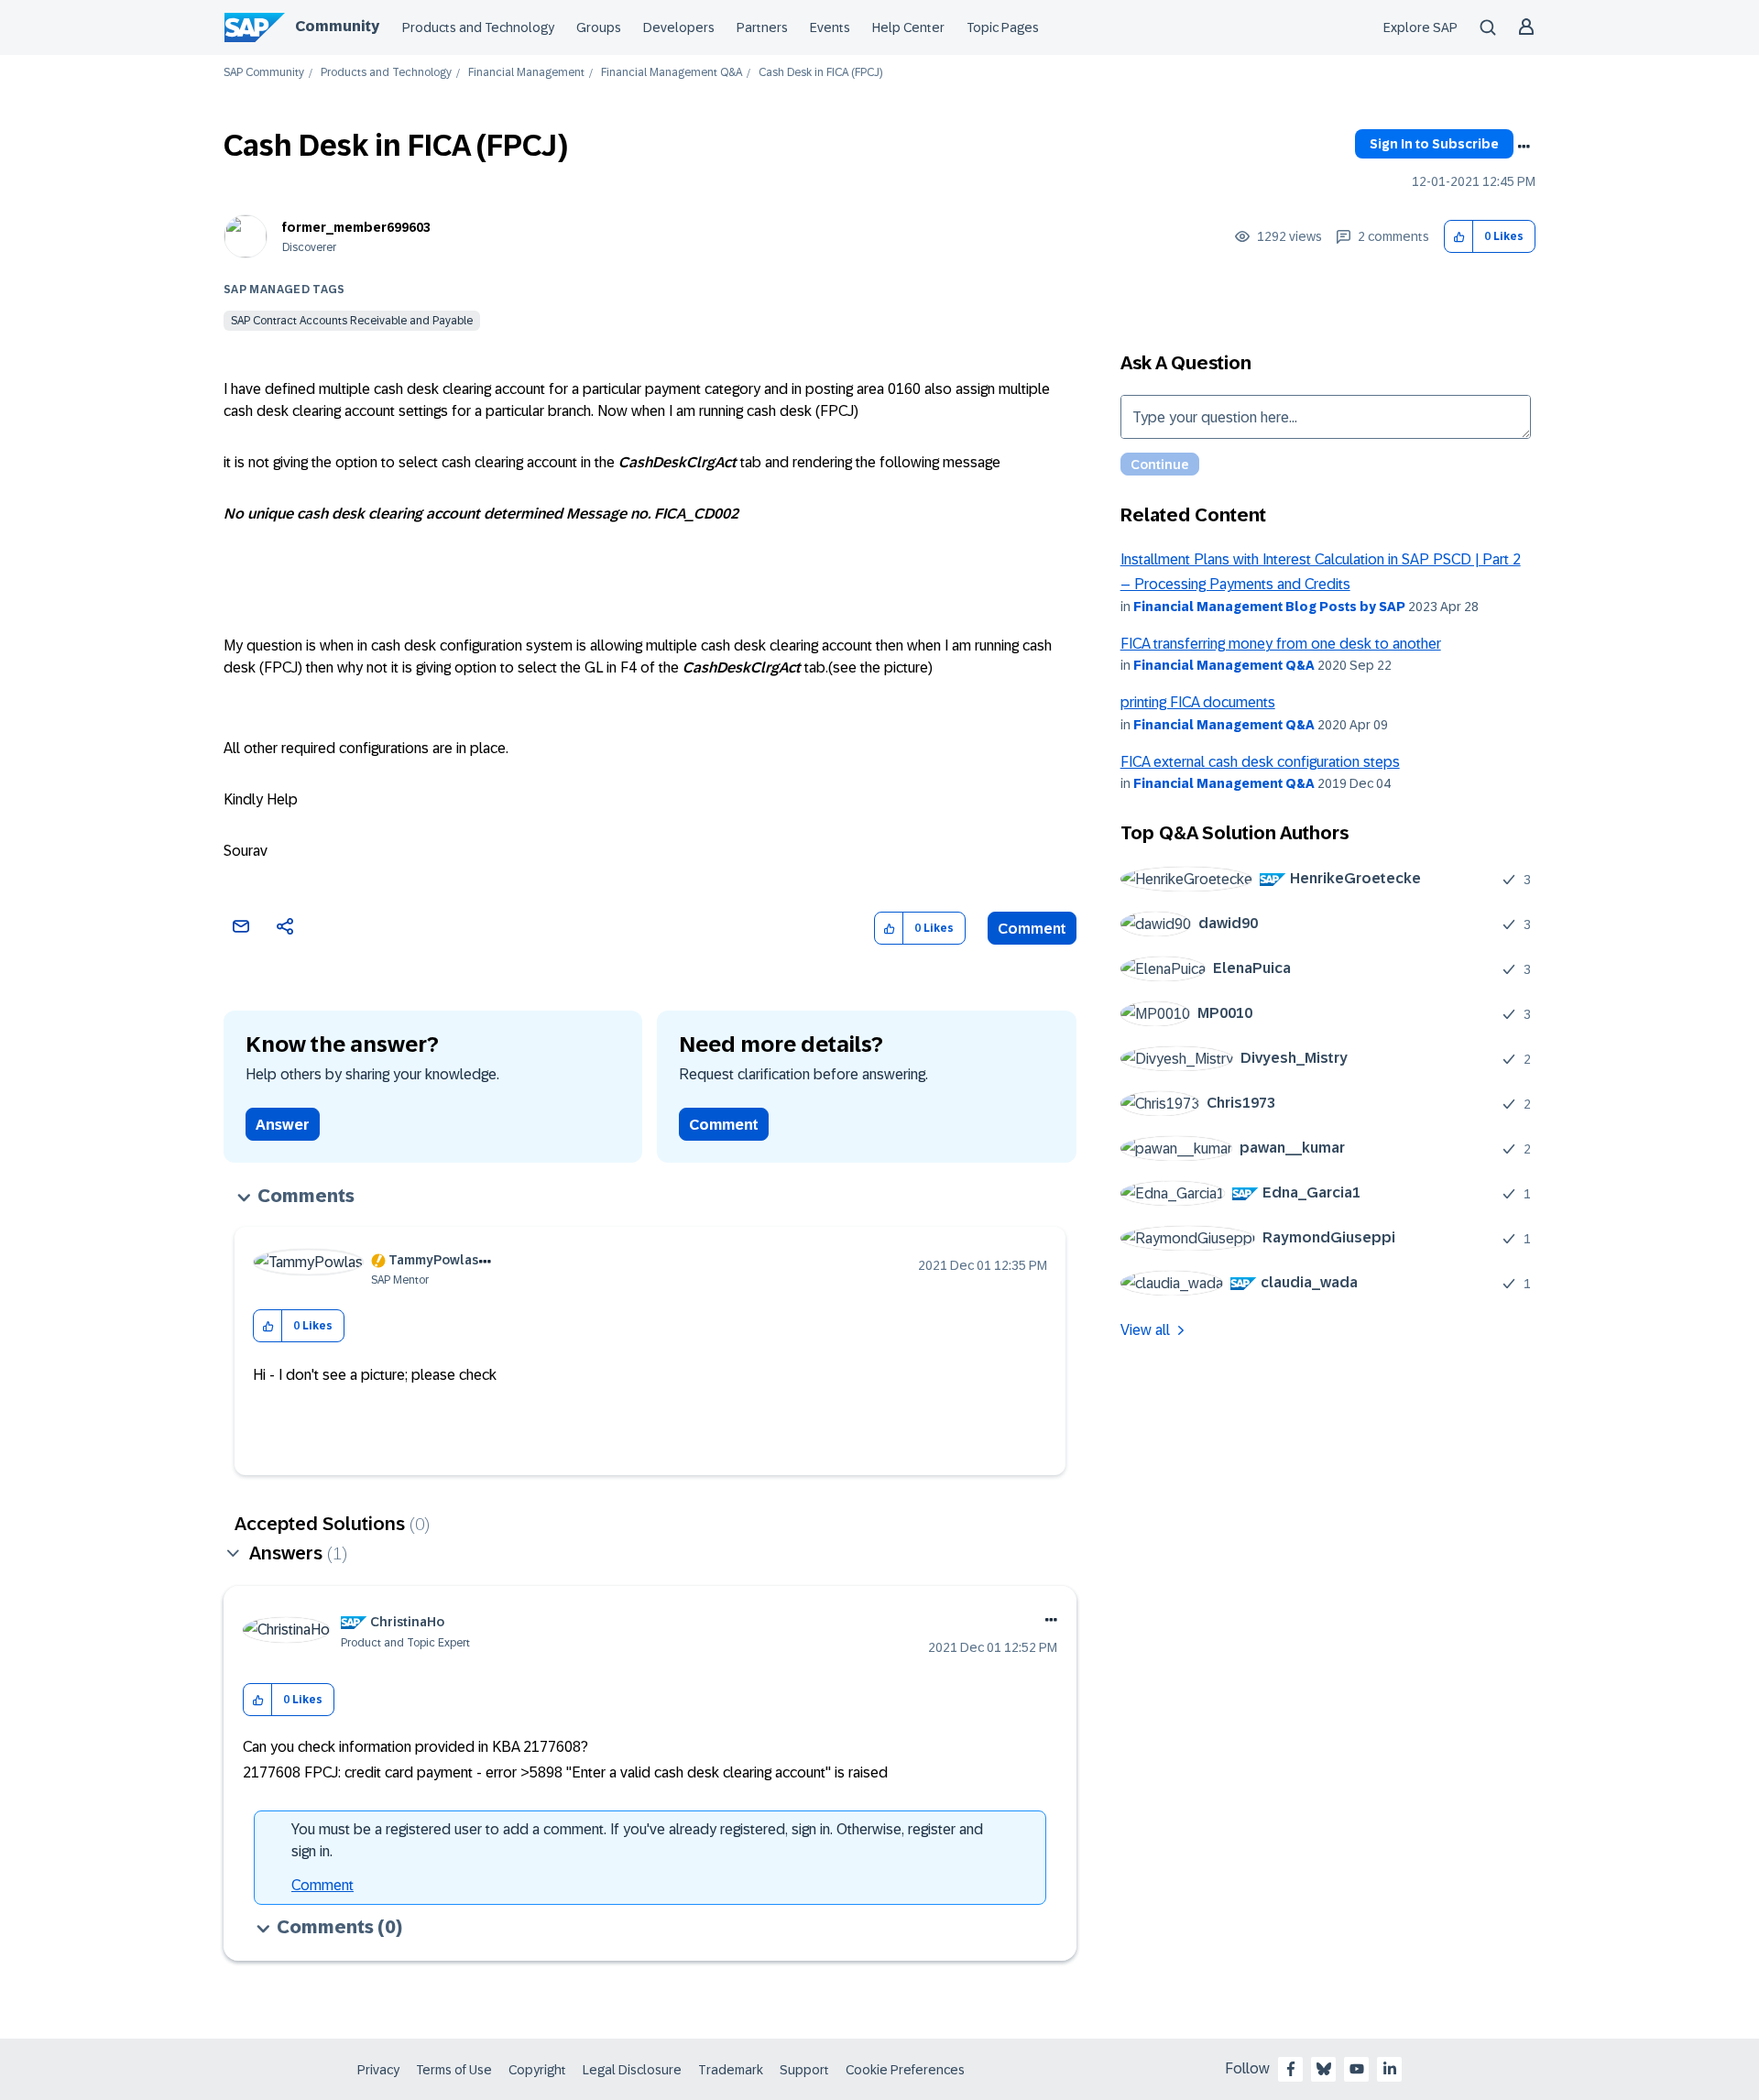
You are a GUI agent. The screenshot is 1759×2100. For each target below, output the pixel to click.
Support (804, 2070)
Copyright (537, 2070)
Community (337, 26)
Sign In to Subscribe (1434, 144)
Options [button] (1524, 147)
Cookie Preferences (905, 2070)
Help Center (908, 27)
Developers (679, 27)
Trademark (731, 2070)
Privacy (378, 2070)
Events (830, 27)
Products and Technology (478, 27)
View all (1145, 1330)
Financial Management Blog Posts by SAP (1269, 607)
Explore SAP (1420, 27)
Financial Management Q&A (672, 73)
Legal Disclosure (632, 2070)
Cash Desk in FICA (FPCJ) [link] (820, 73)
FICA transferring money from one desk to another (1281, 644)
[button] (1459, 237)
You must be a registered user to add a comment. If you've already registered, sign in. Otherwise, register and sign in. (637, 1840)
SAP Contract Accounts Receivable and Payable (352, 321)
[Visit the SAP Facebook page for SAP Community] (1291, 2069)
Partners (762, 27)
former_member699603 (356, 227)
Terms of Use (454, 2070)
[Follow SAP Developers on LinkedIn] (1390, 2069)
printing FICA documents (1198, 702)
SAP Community (264, 73)
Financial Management (526, 73)
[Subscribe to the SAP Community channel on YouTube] (1357, 2069)
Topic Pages (1003, 27)
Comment (1032, 929)
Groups (599, 27)
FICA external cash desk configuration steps (1260, 762)
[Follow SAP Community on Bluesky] (1324, 2069)
